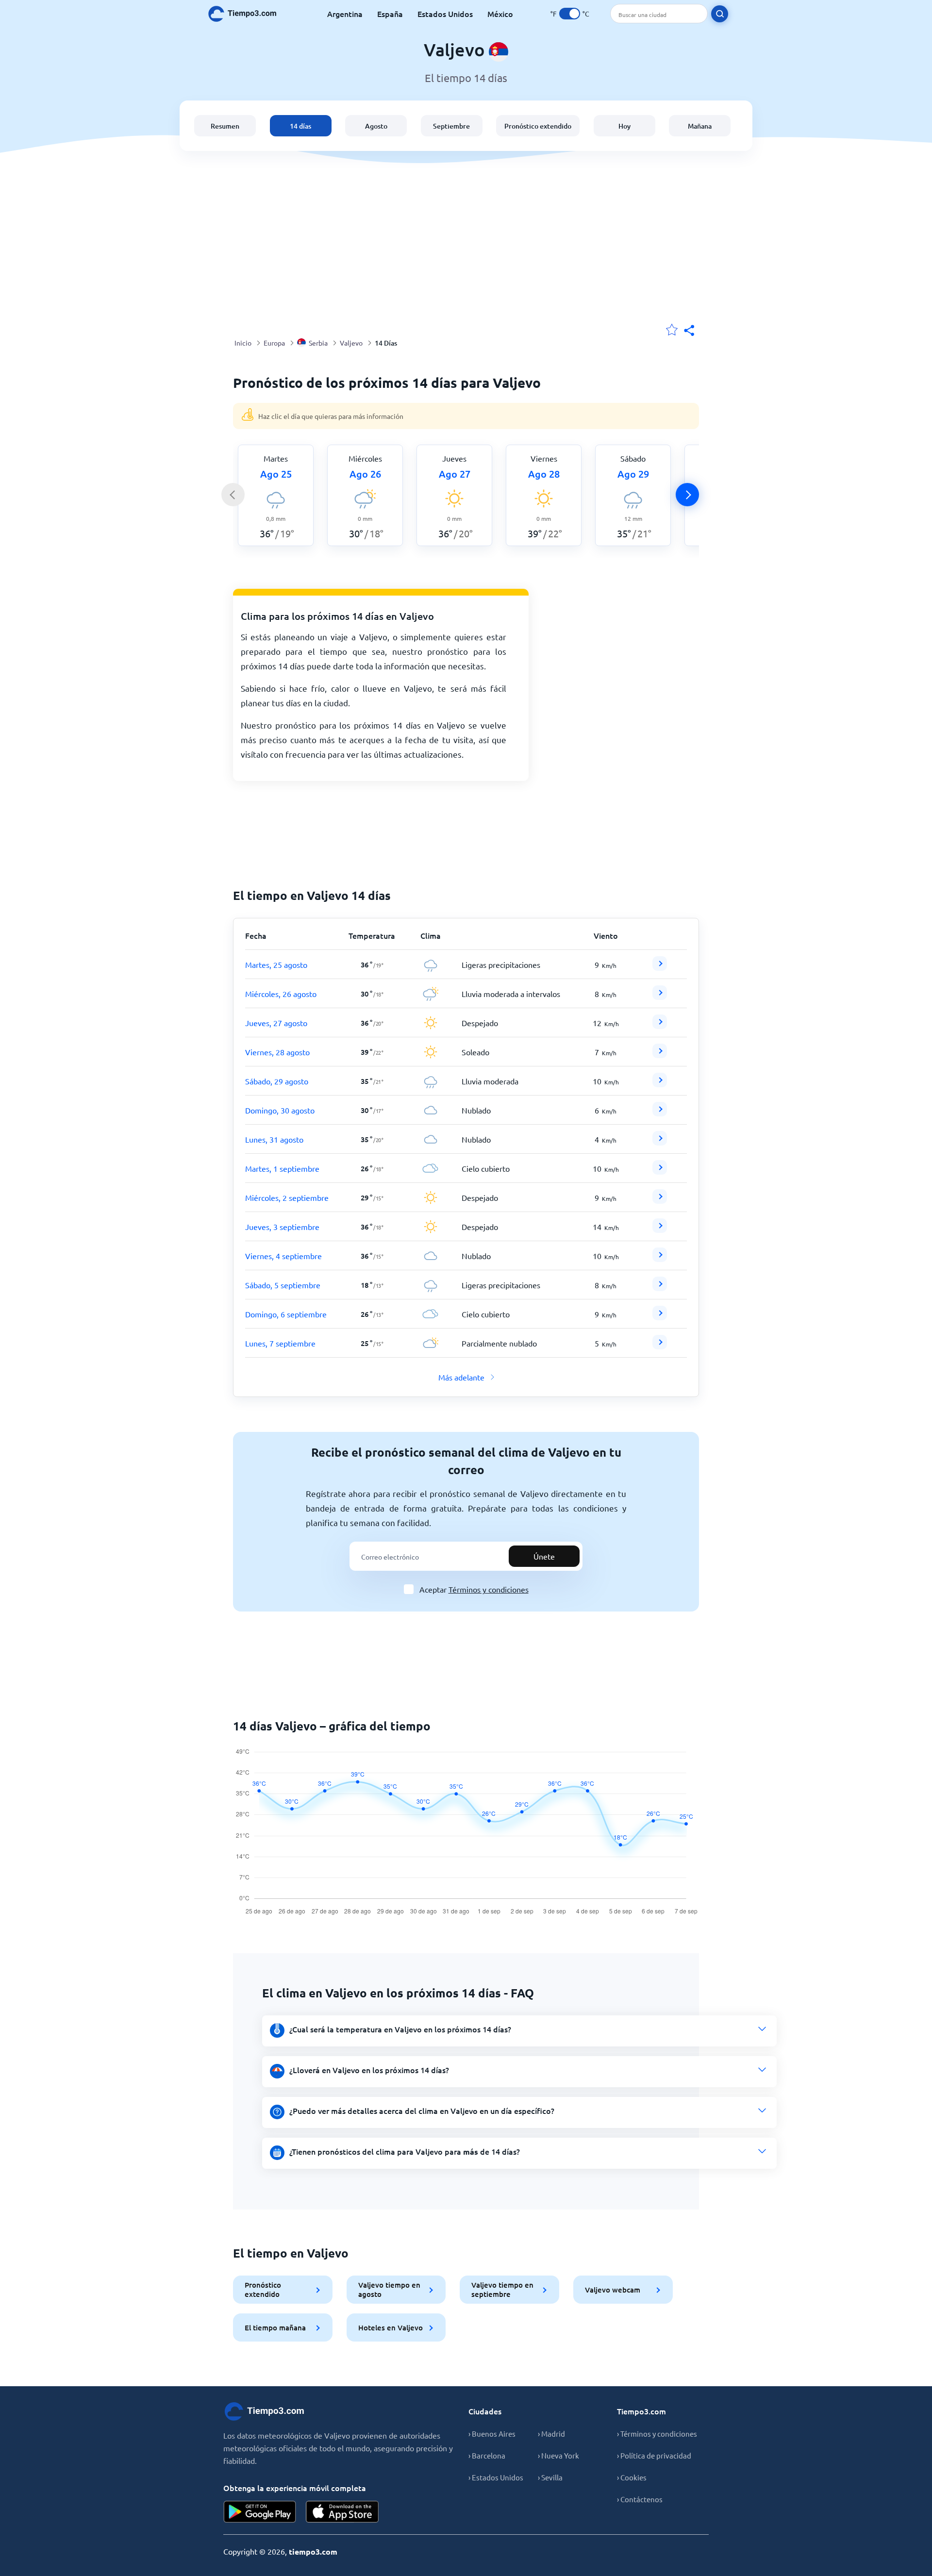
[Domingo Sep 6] (660, 1317)
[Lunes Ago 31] (660, 1142)
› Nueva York (558, 2455)
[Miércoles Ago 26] (660, 997)
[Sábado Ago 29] (660, 1084)
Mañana (700, 126)
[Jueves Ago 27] (660, 1026)
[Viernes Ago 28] (660, 1055)
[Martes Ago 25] (660, 967)
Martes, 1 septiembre (282, 1168)
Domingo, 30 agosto (280, 1110)
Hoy (624, 126)
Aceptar (474, 1589)
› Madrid (551, 2434)
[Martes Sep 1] (660, 1171)
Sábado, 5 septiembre (283, 1285)
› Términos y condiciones (657, 2434)
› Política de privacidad (654, 2455)
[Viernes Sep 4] (660, 1259)
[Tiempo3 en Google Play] (260, 2512)
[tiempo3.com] (248, 14)
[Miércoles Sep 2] (660, 1200)
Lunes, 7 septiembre (280, 1343)
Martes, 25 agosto (276, 964)
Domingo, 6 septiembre (286, 1314)
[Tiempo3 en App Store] (342, 2512)
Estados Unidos (445, 14)
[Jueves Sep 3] (660, 1230)
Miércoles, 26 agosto (281, 994)
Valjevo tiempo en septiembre (502, 2289)
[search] (720, 14)
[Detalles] (660, 964)
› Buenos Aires (492, 2434)
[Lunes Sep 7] (660, 1346)
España (390, 14)
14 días (300, 126)
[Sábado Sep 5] (660, 1288)
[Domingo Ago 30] (660, 1113)
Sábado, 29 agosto (277, 1081)
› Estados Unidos (496, 2477)
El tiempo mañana (275, 2327)
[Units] (570, 14)
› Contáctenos (640, 2499)
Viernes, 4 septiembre (283, 1256)
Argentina (345, 14)
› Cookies (632, 2477)
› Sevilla (550, 2477)
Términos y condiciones (489, 1589)
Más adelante (461, 1377)
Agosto (376, 126)
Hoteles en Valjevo (391, 2327)
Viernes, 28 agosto (277, 1052)
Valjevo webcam (613, 2290)
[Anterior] (233, 495)
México (500, 14)
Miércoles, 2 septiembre (287, 1197)
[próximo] (687, 495)
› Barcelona (487, 2455)
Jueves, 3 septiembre (282, 1227)
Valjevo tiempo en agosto (389, 2289)
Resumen (225, 126)
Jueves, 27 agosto (276, 1023)
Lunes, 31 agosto (274, 1139)
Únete (544, 1556)
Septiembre (451, 126)
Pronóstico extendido (538, 126)
